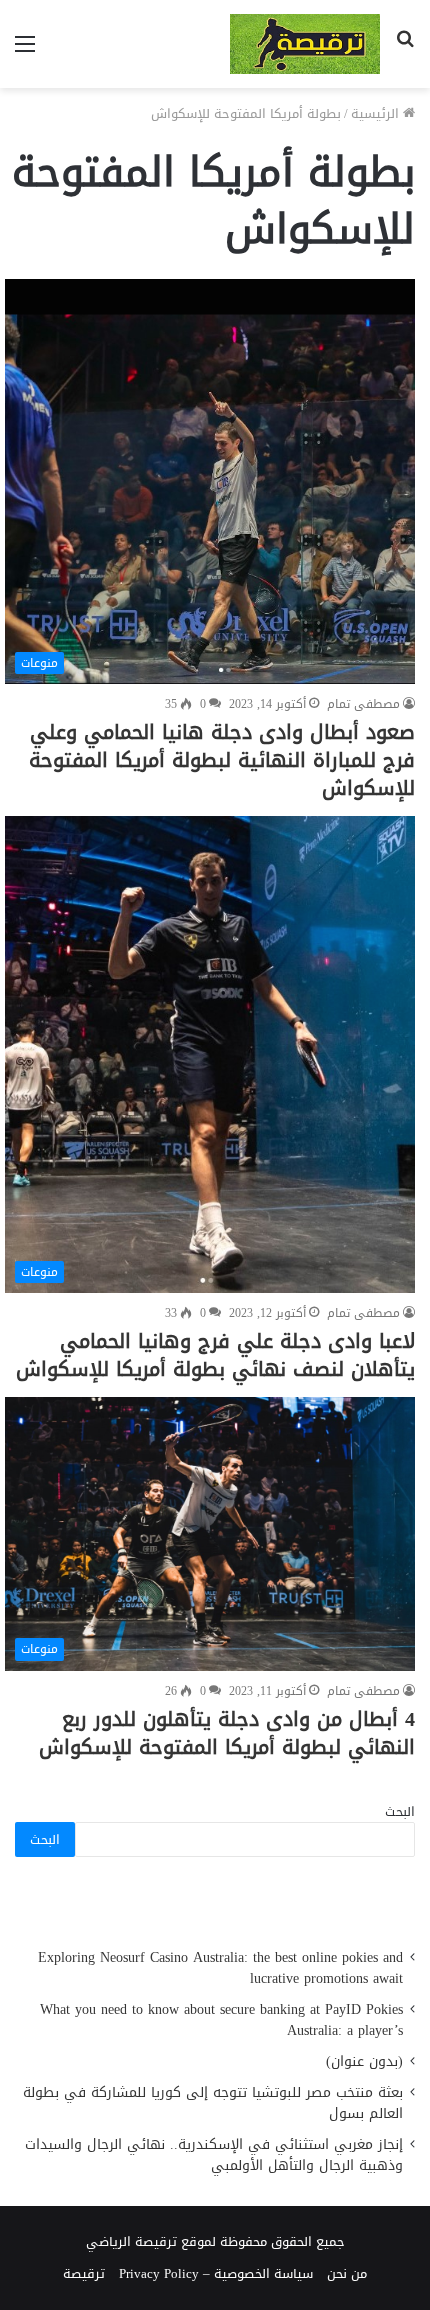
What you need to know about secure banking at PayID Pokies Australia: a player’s (221, 2020)
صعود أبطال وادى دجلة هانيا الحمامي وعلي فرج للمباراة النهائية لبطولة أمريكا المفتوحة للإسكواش (222, 760)
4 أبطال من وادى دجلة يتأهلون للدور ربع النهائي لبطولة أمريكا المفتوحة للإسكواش (227, 1733)
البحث (400, 1811)
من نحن (347, 2273)
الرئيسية (377, 113)
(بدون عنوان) (364, 2061)
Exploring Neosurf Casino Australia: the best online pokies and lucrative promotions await (220, 1968)
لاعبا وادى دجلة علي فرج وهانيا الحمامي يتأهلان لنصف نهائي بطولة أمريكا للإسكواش (215, 1355)
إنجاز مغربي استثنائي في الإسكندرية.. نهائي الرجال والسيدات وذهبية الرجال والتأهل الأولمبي (214, 2155)
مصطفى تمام (363, 704)
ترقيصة (84, 2273)
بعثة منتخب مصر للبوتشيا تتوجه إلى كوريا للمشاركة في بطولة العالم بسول (213, 2103)
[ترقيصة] (305, 44)
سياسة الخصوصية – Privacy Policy (216, 2273)
